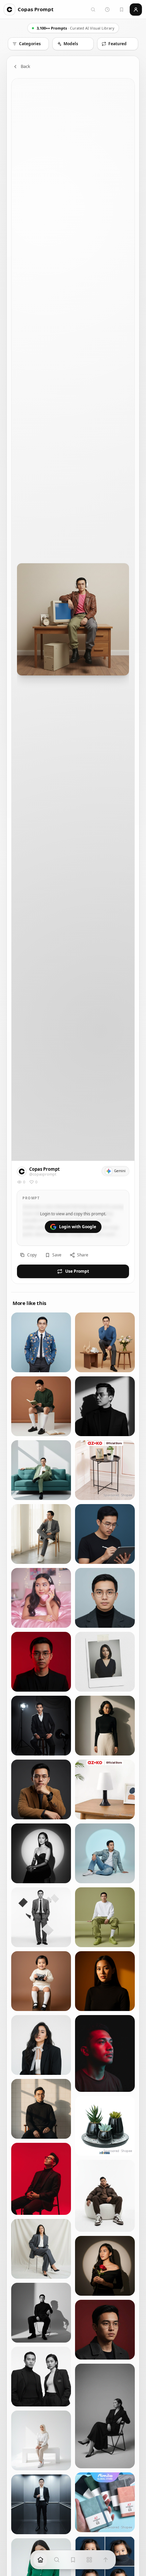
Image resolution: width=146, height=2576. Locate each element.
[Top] (106, 2560)
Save (57, 1255)
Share (83, 1255)
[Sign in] (136, 10)
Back (25, 66)
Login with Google (78, 1227)
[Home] (40, 2560)
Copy (32, 1255)
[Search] (93, 10)
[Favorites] (122, 10)
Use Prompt (77, 1271)
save (62, 1320)
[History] (107, 10)
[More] (89, 2560)
